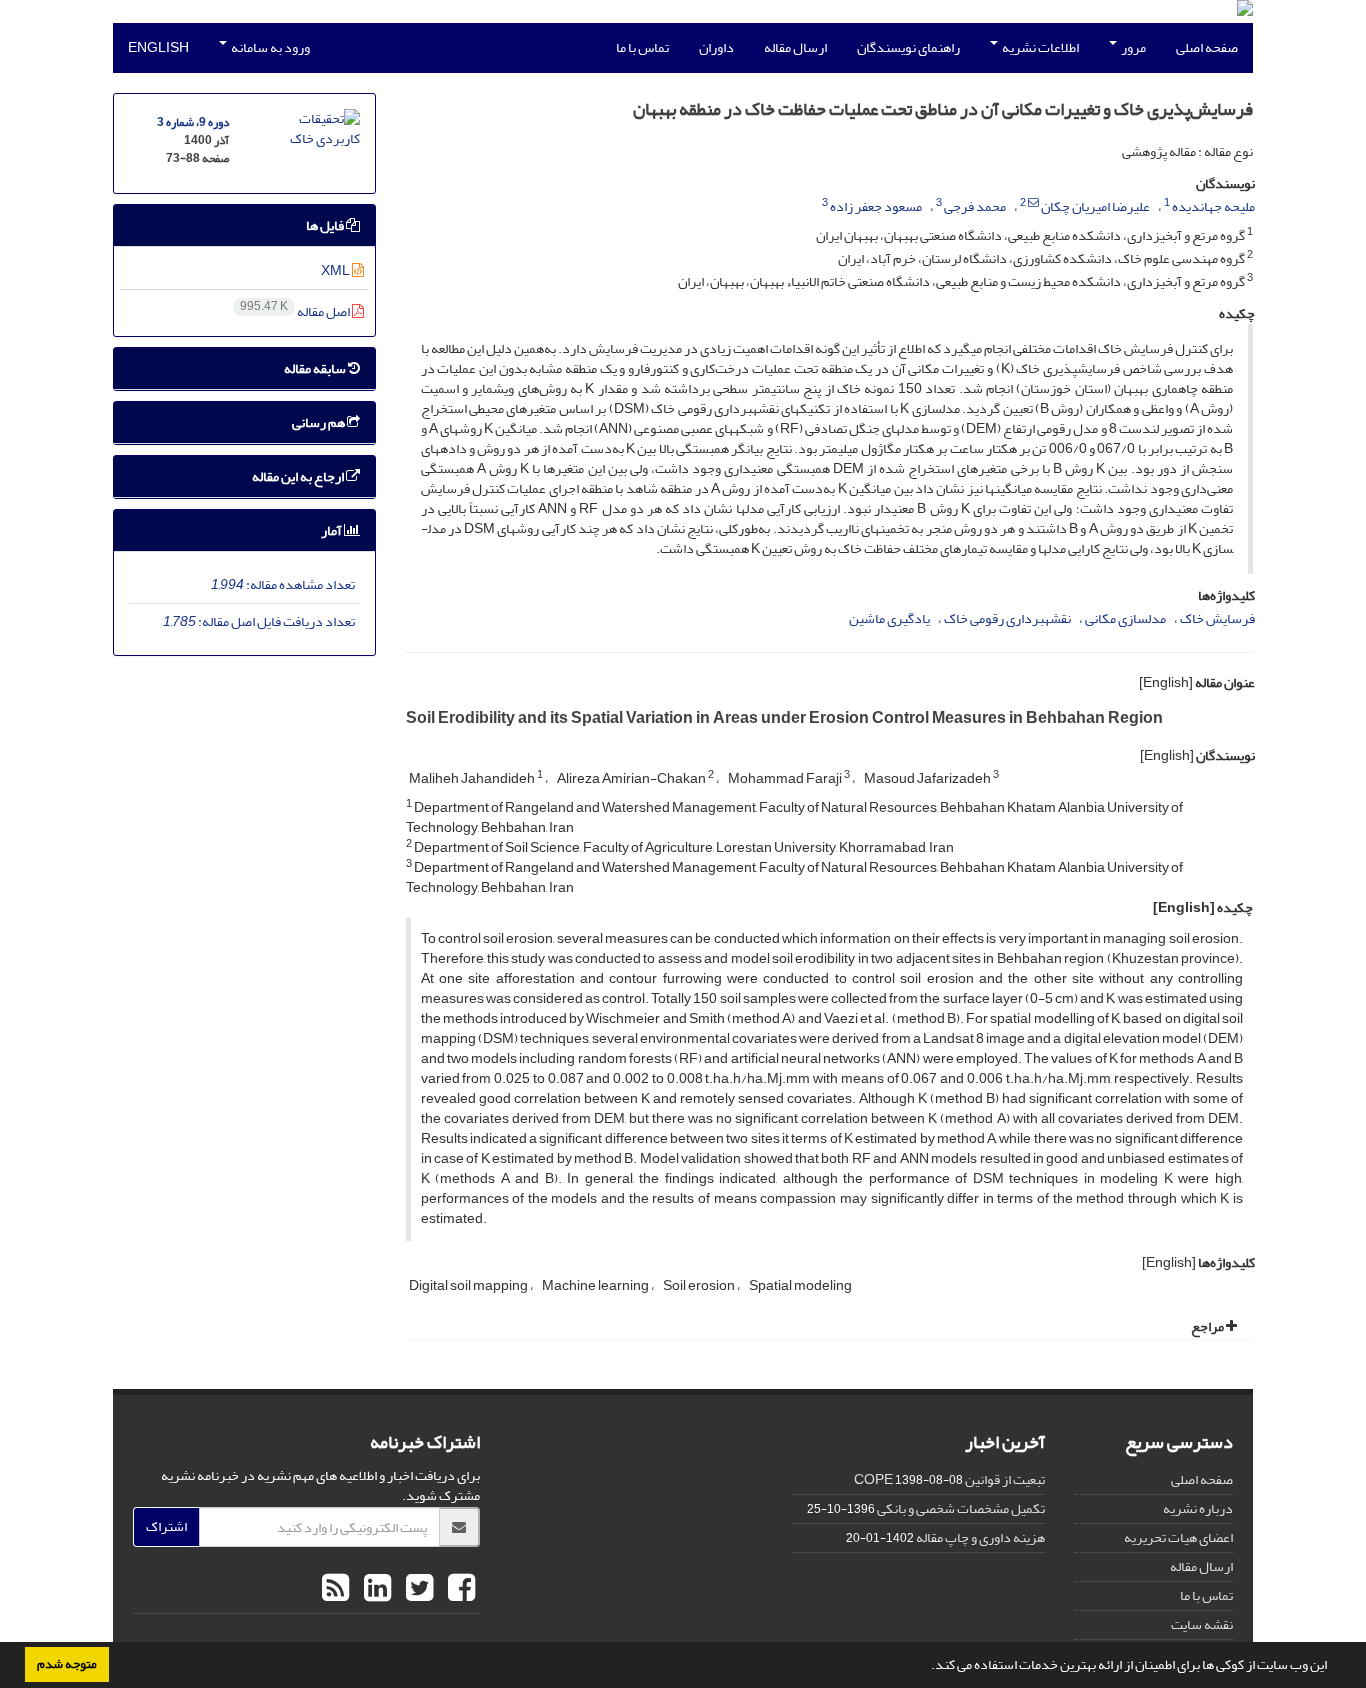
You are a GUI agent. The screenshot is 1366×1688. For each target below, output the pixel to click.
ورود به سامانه (269, 47)
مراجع (1208, 1326)
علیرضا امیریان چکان (1095, 206)
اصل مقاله (296, 311)
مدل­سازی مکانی (1125, 618)
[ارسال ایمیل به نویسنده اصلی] (1033, 203)
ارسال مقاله (795, 47)
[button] (926, 1667)
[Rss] (335, 1589)
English (158, 47)
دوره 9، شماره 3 (193, 122)
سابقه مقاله (316, 368)
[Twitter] (417, 1589)
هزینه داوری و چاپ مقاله (980, 1537)
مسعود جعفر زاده (876, 206)
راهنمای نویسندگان (908, 47)
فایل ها (326, 225)
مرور (1132, 47)
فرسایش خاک (1217, 618)
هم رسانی (319, 422)
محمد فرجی (975, 206)
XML (336, 270)
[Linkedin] (375, 1589)
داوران (716, 47)
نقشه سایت (1202, 1624)
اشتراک (166, 1526)
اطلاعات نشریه (1039, 47)
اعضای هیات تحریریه (1178, 1537)
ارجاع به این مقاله (299, 476)
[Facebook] (459, 1589)
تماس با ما (642, 47)
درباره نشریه (1198, 1508)
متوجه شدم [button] (67, 1664)
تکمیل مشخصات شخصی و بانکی (961, 1508)
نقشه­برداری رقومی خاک (1007, 618)
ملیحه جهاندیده (1213, 206)
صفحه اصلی (1207, 47)
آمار (332, 530)
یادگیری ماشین (889, 618)
